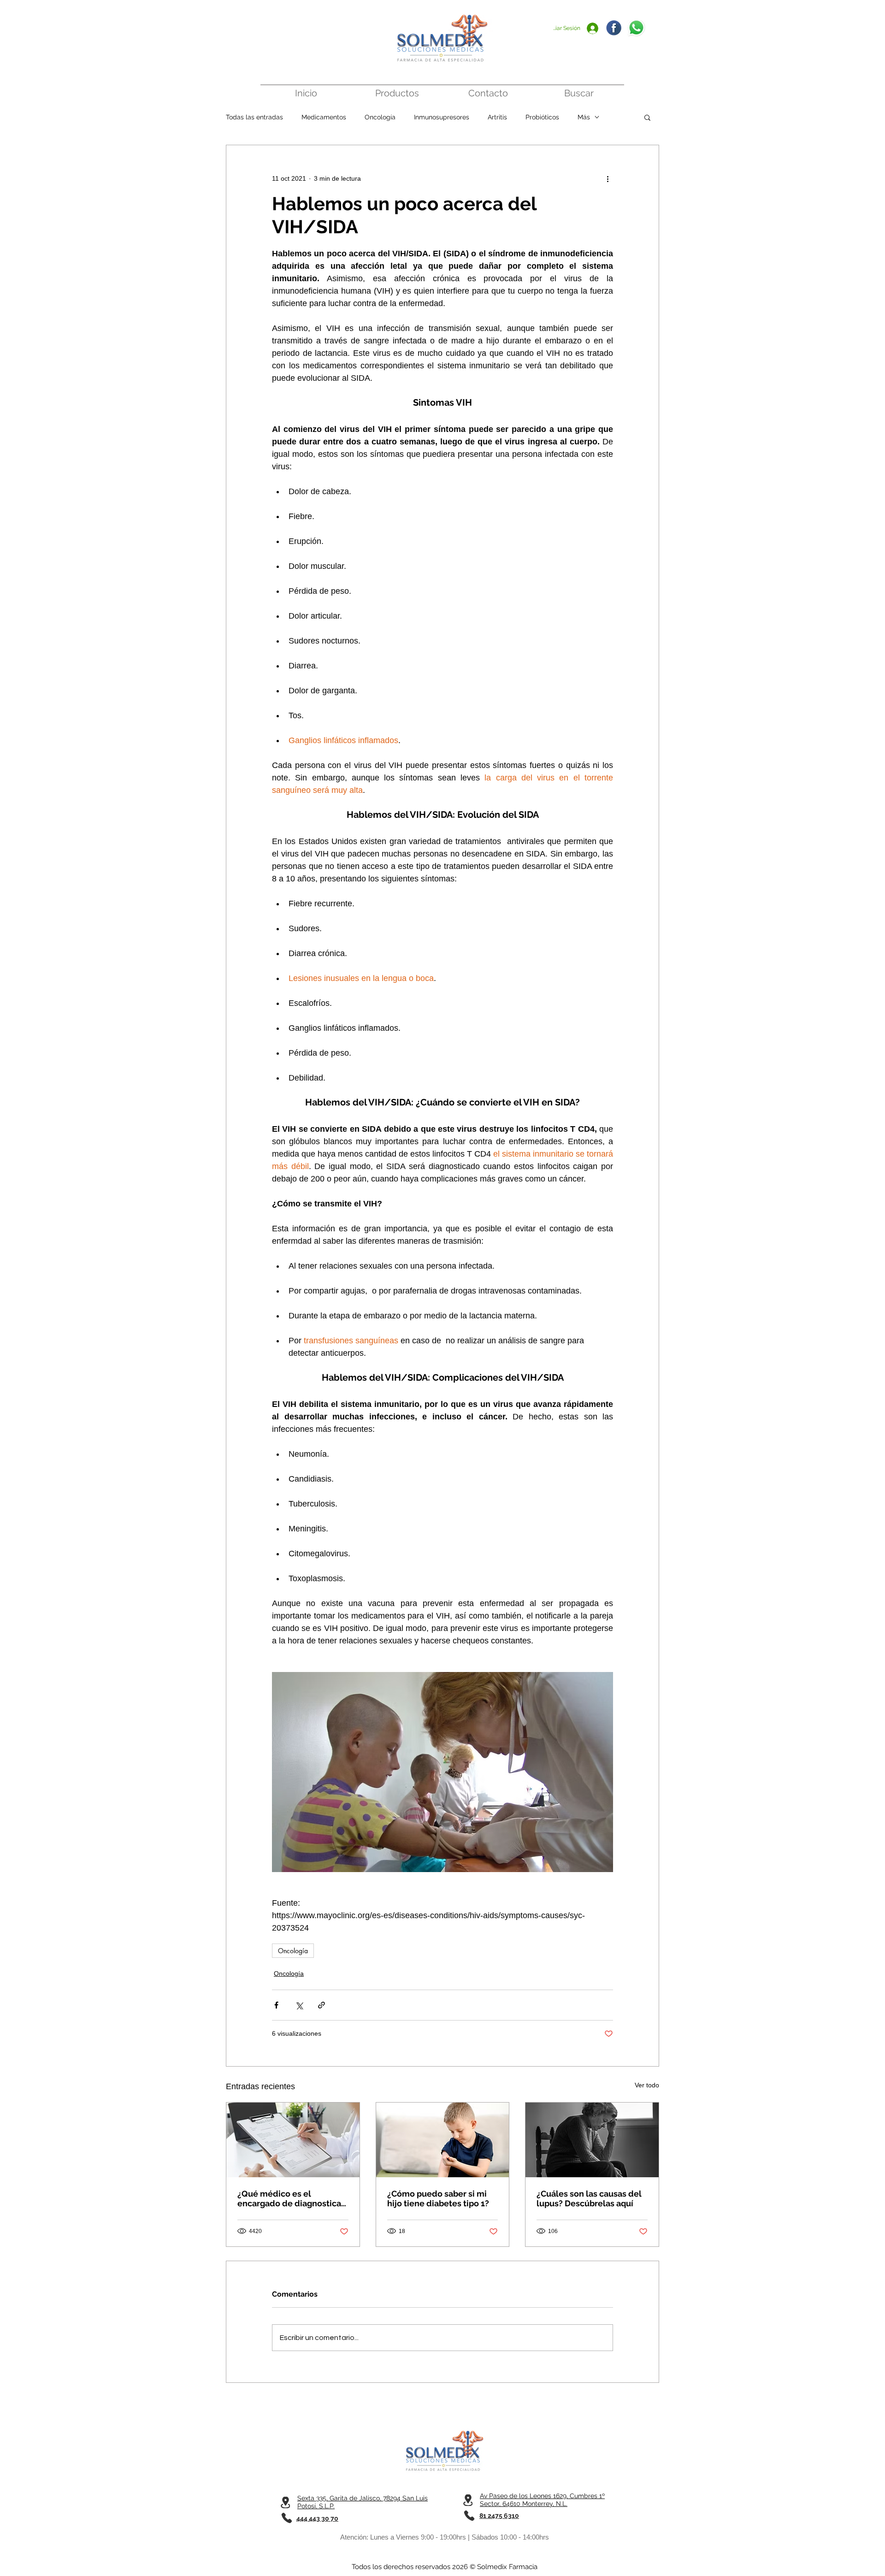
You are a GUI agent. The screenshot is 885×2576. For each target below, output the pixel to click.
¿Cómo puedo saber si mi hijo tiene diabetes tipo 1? (438, 2198)
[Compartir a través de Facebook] (276, 2005)
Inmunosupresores (442, 117)
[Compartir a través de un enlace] (322, 2005)
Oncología (380, 117)
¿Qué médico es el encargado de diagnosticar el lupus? (291, 2198)
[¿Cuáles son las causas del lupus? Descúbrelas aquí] (592, 2140)
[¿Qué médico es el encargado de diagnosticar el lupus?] (293, 2140)
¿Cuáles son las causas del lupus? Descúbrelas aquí (589, 2198)
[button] (647, 117)
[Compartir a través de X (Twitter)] (299, 2005)
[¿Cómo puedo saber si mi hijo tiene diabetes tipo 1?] (443, 2140)
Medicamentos (324, 117)
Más (584, 117)
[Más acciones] (608, 178)
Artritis (497, 117)
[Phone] (286, 2518)
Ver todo (647, 2085)
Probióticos (542, 117)
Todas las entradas (254, 117)
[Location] (285, 2502)
